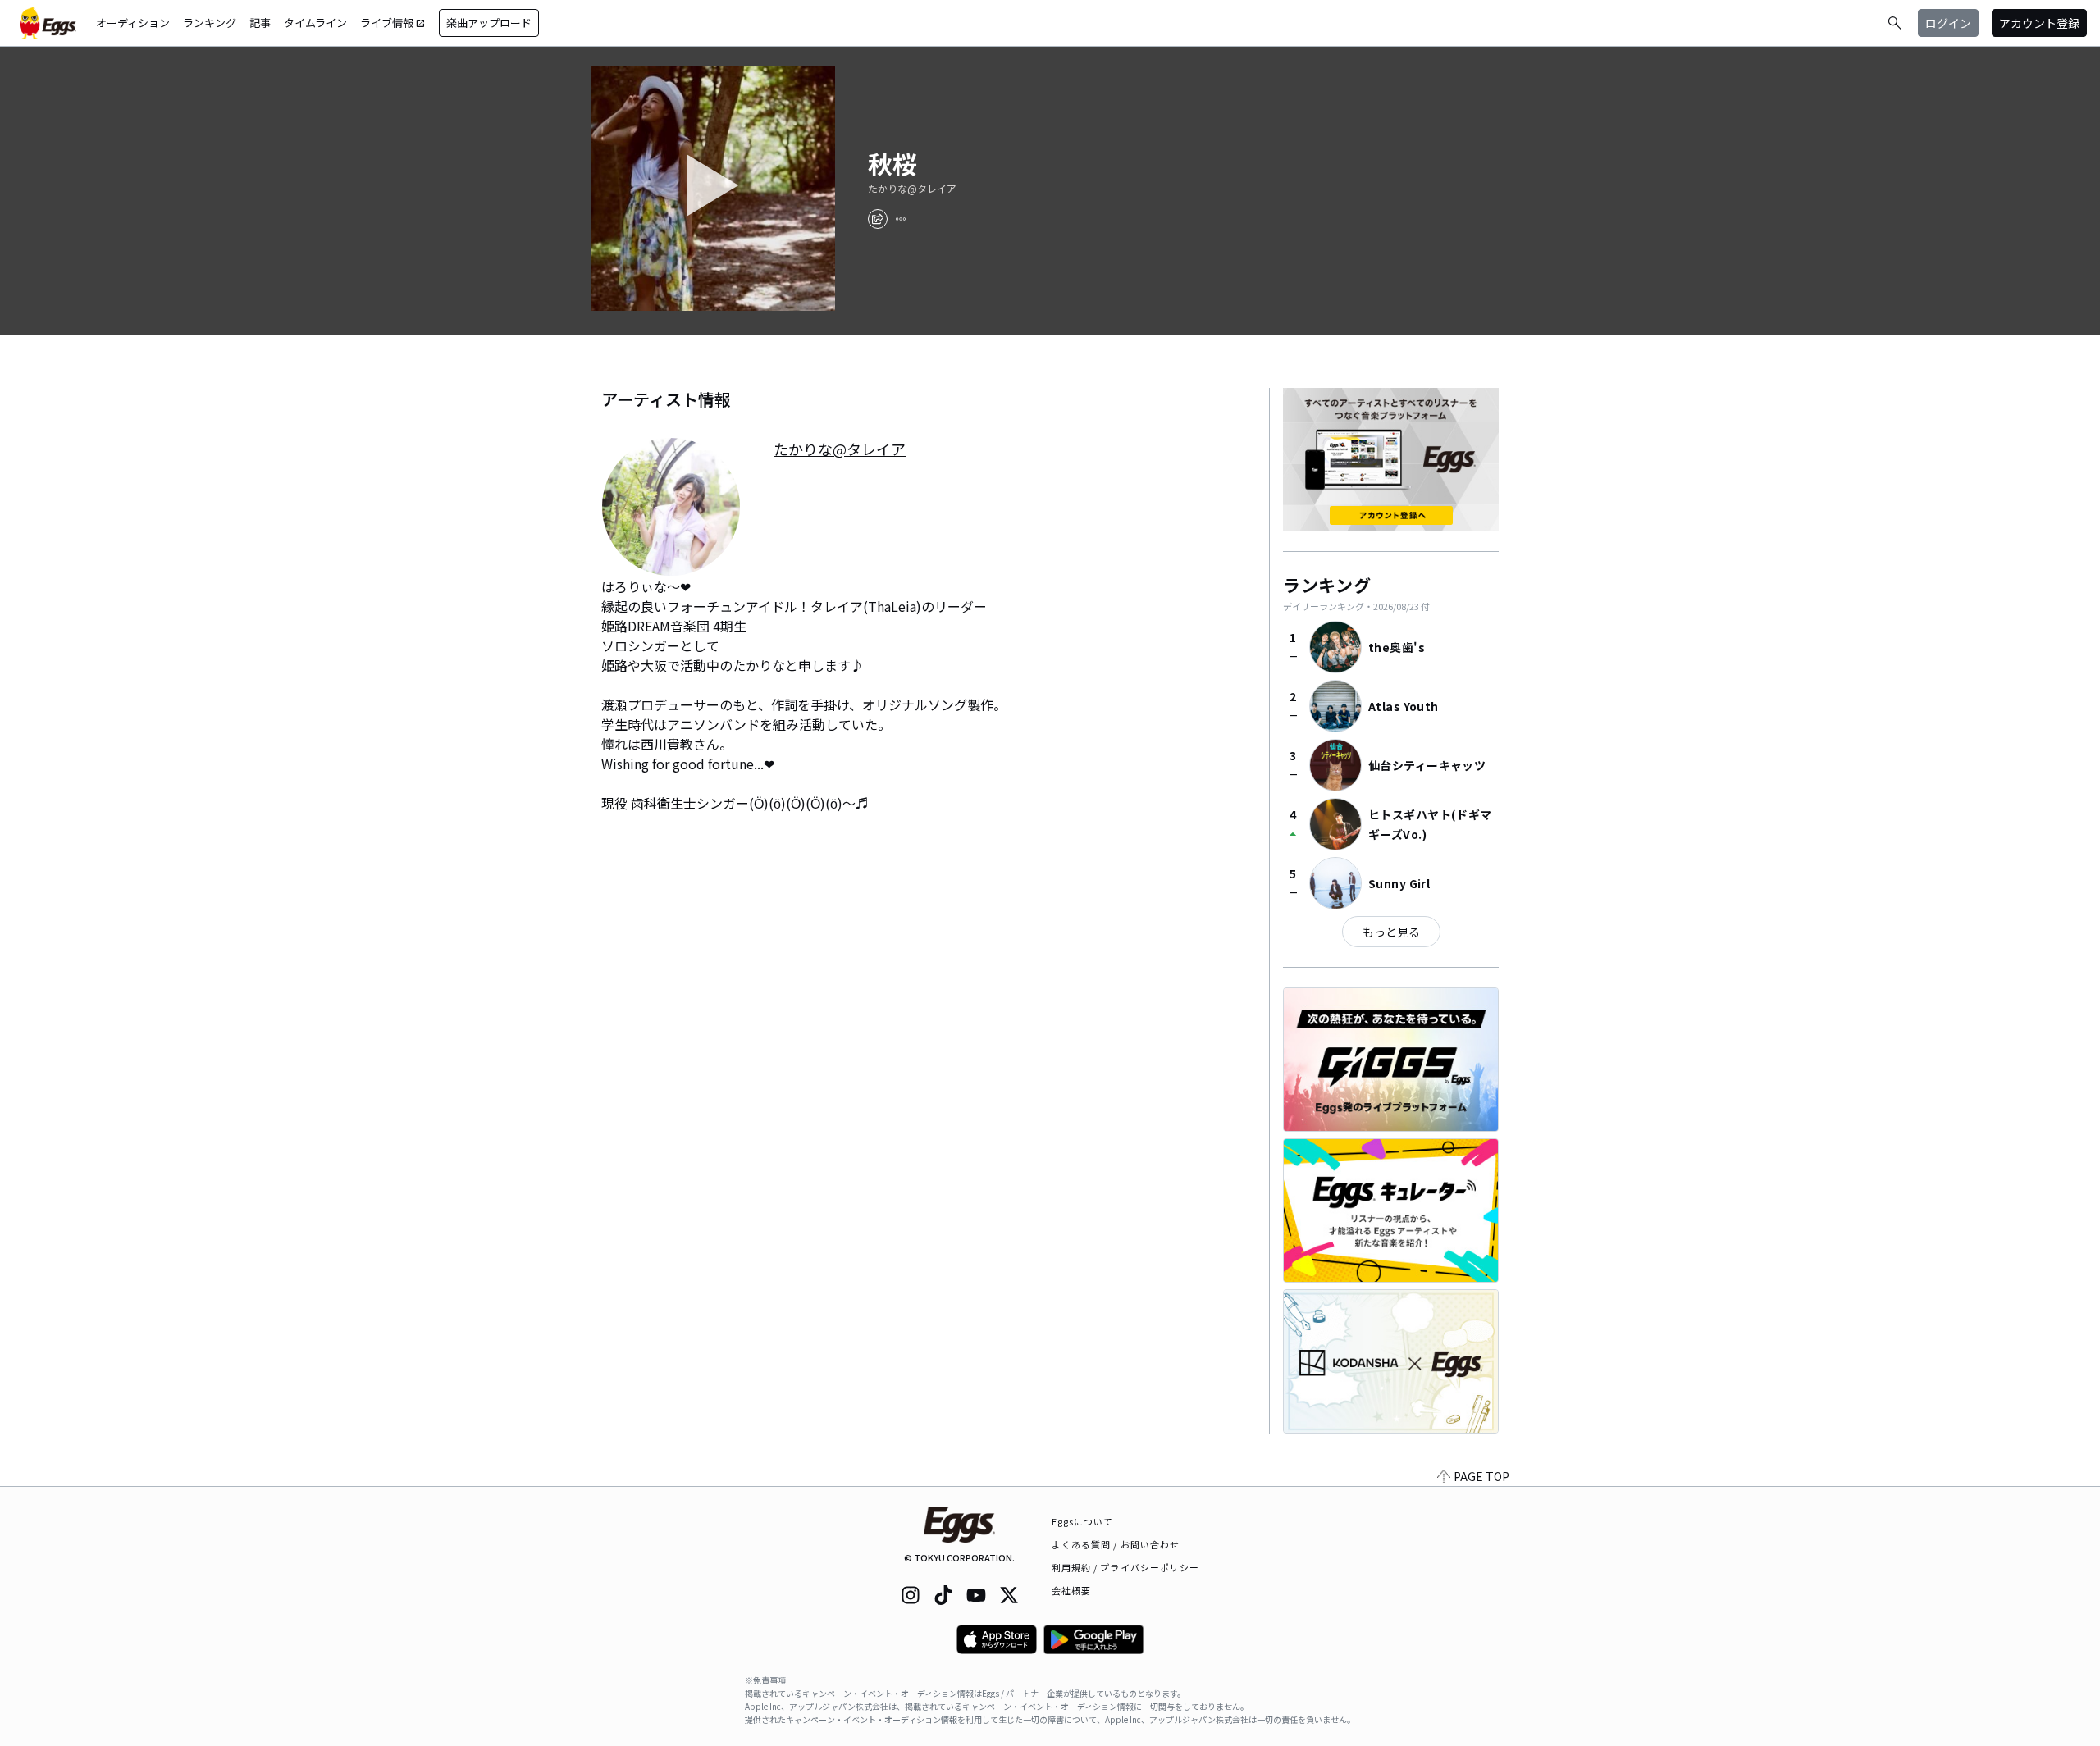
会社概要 (1071, 1590)
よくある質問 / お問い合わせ (1116, 1544)
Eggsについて (1083, 1521)
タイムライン (315, 23)
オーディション (133, 23)
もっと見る (1391, 932)
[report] (901, 219)
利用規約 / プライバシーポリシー (1126, 1567)
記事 (260, 23)
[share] (878, 219)
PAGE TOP (1481, 1476)
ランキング (210, 23)
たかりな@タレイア (912, 189)
